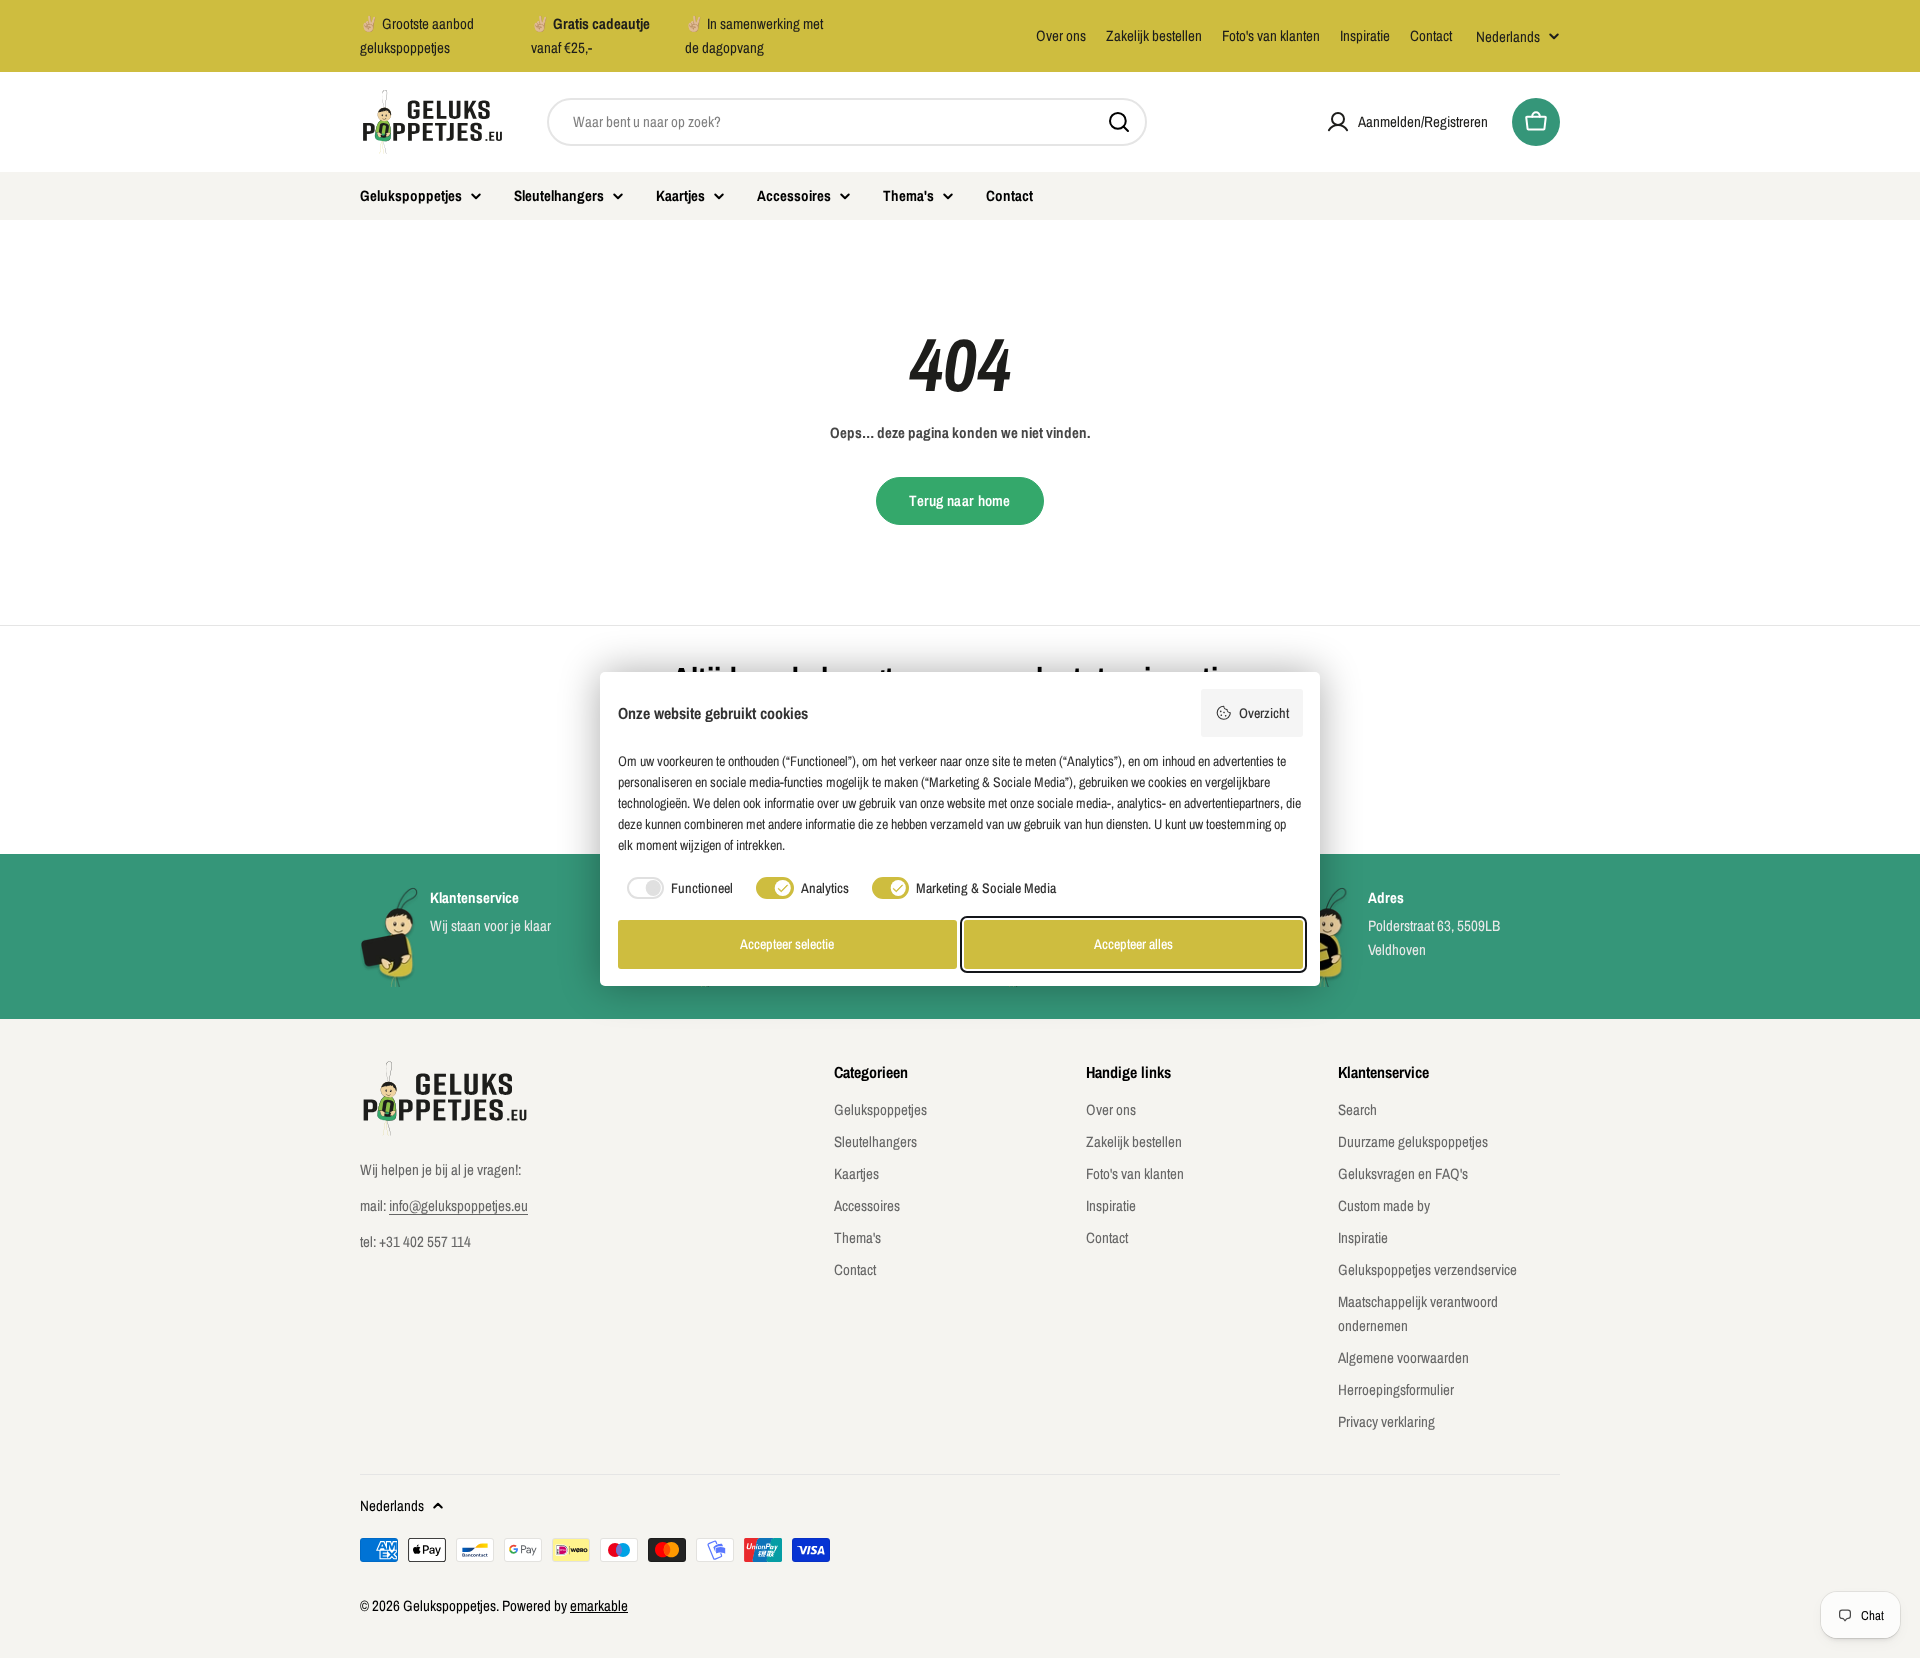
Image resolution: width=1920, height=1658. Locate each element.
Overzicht (1264, 713)
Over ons (1061, 35)
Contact (1431, 35)
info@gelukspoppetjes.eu (458, 1205)
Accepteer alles (1133, 944)
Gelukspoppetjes (449, 1605)
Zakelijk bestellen (1154, 35)
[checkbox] (676, 888)
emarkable (599, 1605)
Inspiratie (1365, 35)
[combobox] (847, 122)
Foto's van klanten (1271, 35)
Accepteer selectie (787, 944)
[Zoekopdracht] (1119, 122)
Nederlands (1508, 36)
